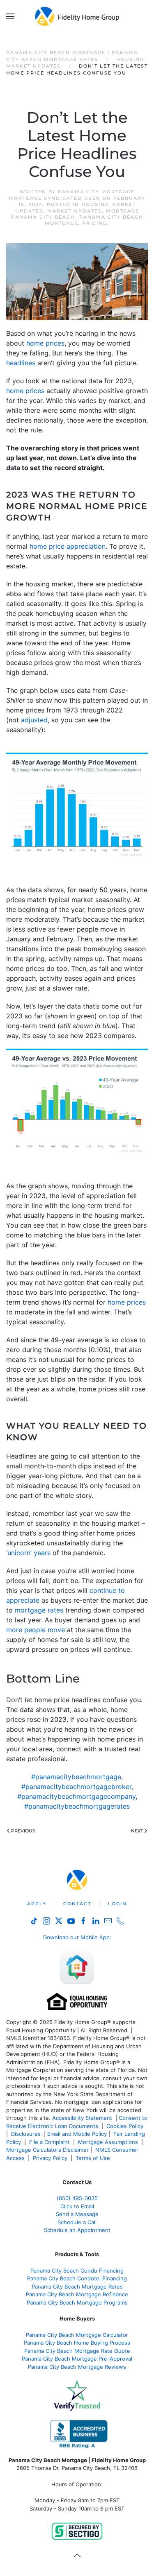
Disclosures (26, 2134)
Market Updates (75, 211)
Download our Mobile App (76, 1937)
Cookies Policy (126, 2126)
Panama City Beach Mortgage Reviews (77, 2367)
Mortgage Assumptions (108, 2142)
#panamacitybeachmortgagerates (77, 1806)
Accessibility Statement (82, 2118)
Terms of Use (94, 2158)
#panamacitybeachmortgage (76, 1777)
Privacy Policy (50, 2158)
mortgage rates (39, 1610)
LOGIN (117, 1904)
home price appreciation (68, 546)
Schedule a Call (77, 2222)
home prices (45, 343)
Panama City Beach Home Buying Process (77, 2343)
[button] (10, 16)
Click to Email (77, 2206)
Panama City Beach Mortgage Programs (77, 2302)
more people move (36, 1630)
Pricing (95, 223)
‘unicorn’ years (28, 1553)
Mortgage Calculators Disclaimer (47, 2150)
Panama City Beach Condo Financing (77, 2271)
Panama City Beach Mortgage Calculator (77, 2335)
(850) (77, 2198)
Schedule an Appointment (77, 2230)
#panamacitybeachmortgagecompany (76, 1796)
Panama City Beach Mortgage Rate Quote (77, 2351)
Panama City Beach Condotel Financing (77, 2278)
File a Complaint (50, 2142)
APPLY (37, 1904)
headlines (21, 363)
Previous (23, 1831)
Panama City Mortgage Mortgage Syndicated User (72, 195)
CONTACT (77, 1904)
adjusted (34, 720)
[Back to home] (77, 16)
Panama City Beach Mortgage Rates (77, 2287)
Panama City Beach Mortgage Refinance (77, 2294)
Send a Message (77, 2214)
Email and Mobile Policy (77, 2134)
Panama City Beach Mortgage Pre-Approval (77, 2359)
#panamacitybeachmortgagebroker (76, 1787)
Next (137, 1831)
